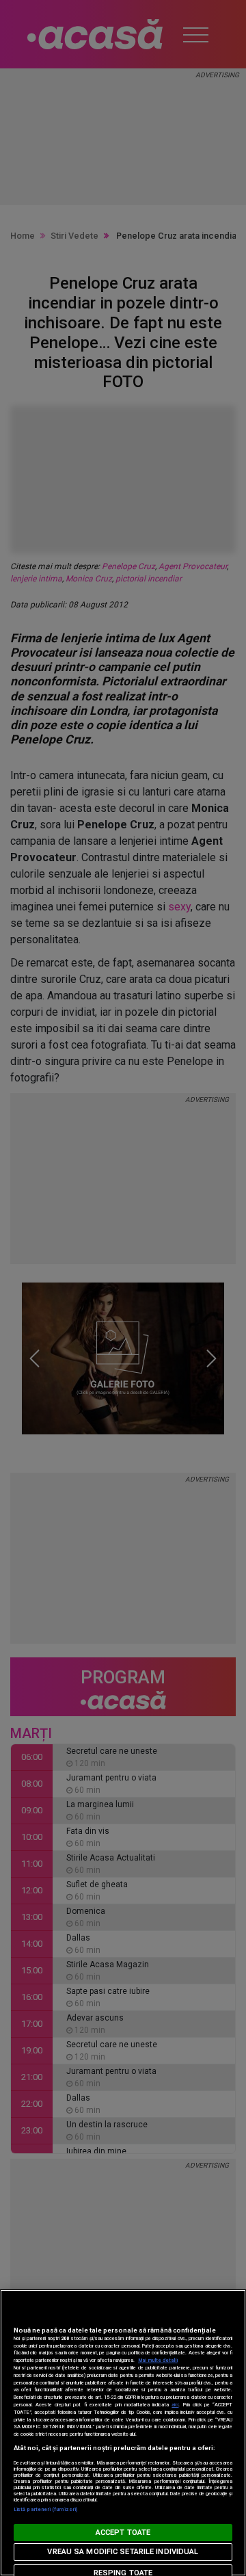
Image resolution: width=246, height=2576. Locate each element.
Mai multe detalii (158, 2360)
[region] (123, 2433)
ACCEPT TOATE (123, 2533)
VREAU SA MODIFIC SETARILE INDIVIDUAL (123, 2552)
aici (175, 2405)
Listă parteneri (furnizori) (45, 2509)
